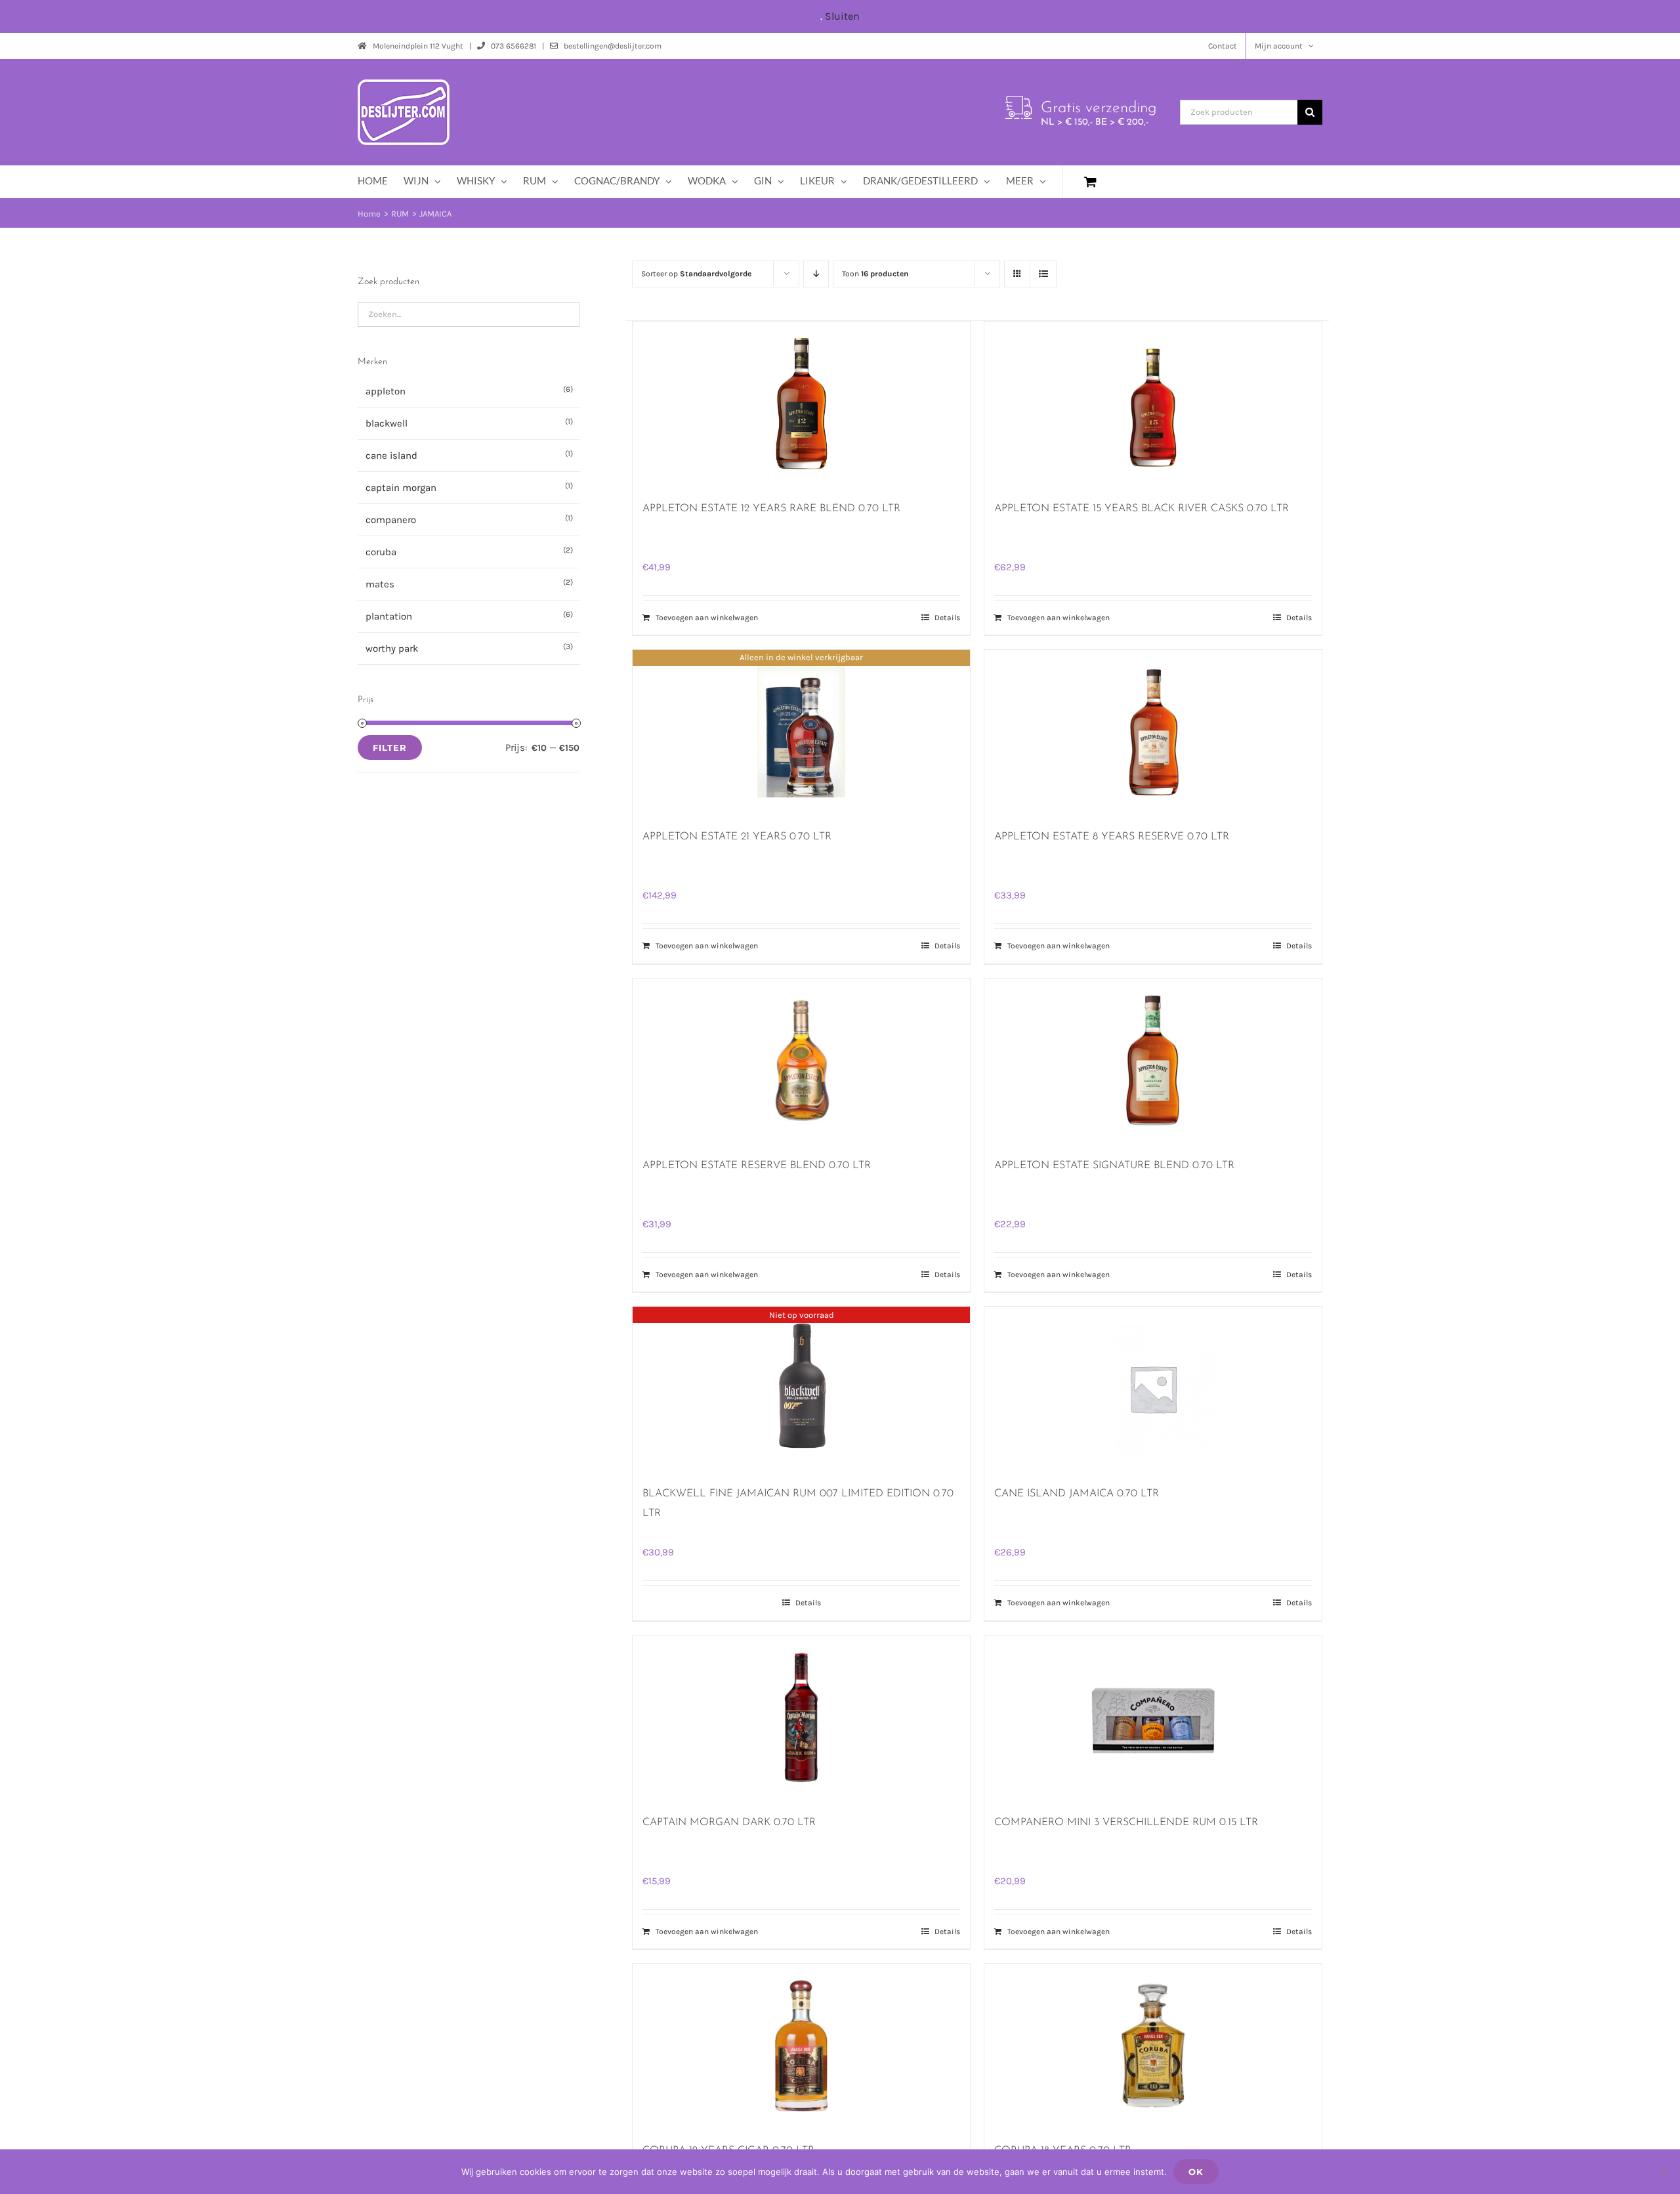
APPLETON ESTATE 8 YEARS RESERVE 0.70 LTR (1112, 837)
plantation (389, 616)
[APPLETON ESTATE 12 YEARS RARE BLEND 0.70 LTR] (801, 404)
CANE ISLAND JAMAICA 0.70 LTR (1077, 1494)
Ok (1196, 2172)
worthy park (392, 648)
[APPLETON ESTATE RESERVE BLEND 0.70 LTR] (801, 1061)
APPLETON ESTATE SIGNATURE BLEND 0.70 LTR (1114, 1166)
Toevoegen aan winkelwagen (707, 618)
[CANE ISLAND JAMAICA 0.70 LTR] (1153, 1389)
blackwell (387, 423)
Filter (390, 748)
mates (380, 584)
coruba (381, 552)
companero (391, 520)
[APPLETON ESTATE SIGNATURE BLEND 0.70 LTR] (1153, 1061)
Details (947, 618)
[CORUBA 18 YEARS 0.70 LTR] (1153, 2046)
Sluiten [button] (842, 16)
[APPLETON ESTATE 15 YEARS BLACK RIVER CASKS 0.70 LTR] (1153, 404)
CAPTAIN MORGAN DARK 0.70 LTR (729, 1823)
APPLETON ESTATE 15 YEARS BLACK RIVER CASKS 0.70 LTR (1142, 509)
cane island (391, 455)
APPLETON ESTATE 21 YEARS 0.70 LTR (737, 837)
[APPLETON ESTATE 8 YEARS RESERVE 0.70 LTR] (1153, 732)
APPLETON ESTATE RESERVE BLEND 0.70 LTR (757, 1166)
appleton (386, 391)
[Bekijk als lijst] (1043, 274)
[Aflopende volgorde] (816, 274)
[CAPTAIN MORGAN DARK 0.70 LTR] (801, 1718)
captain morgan (401, 488)
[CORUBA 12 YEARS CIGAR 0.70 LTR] (801, 2046)
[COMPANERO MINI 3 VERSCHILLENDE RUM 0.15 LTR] (1153, 1718)
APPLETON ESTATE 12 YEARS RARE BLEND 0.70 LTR (771, 509)
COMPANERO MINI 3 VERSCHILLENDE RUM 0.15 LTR (1126, 1823)
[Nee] (1664, 2172)
